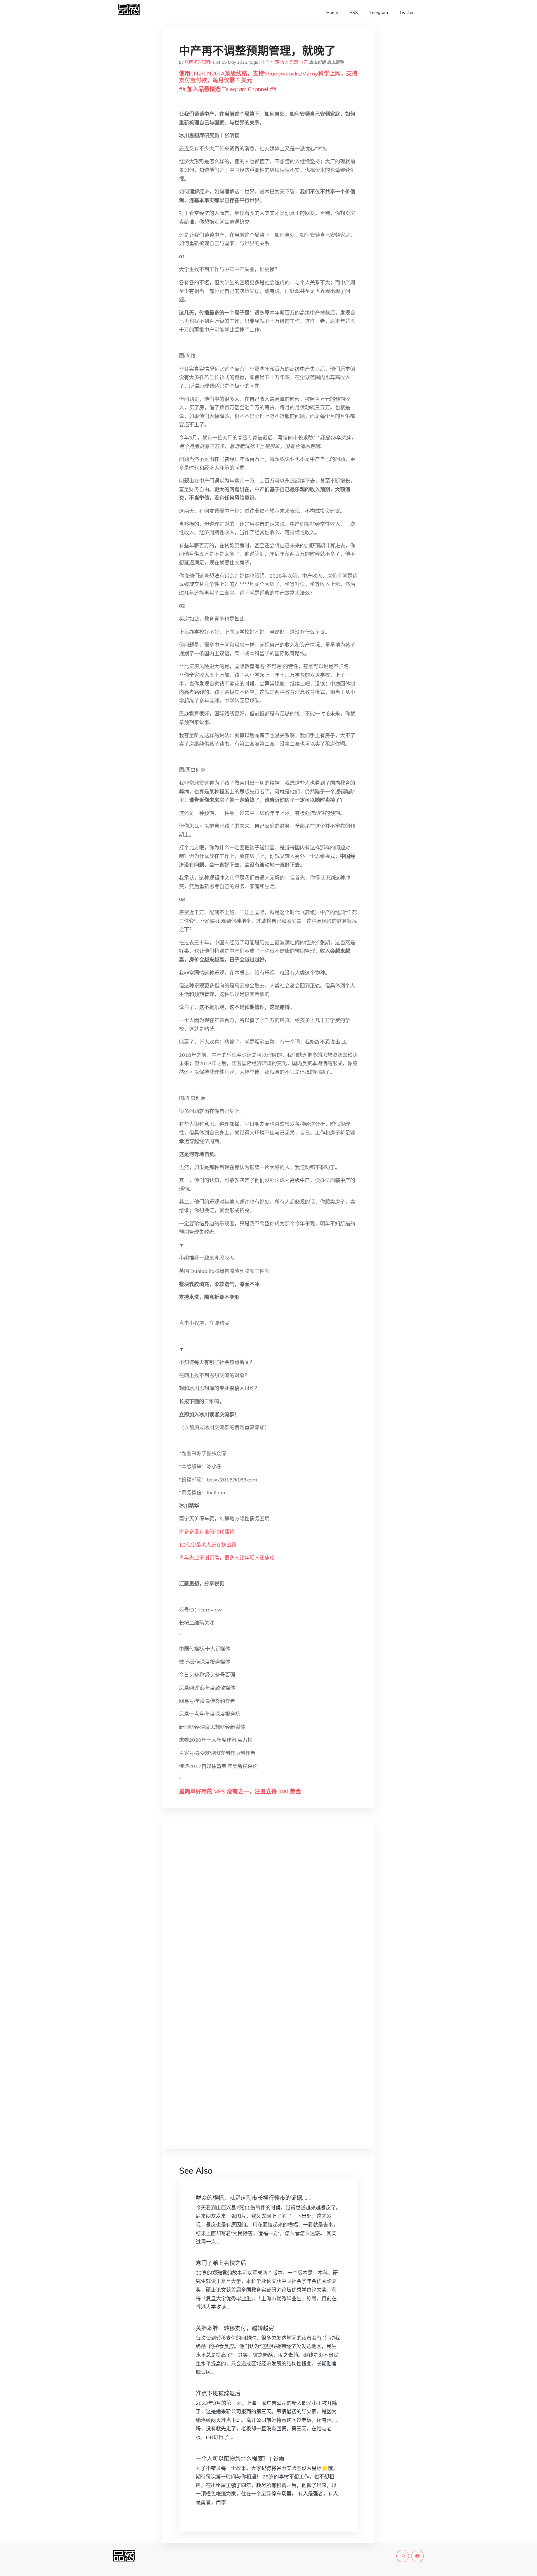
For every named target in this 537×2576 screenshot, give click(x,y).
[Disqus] (268, 1915)
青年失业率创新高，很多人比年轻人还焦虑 (227, 1558)
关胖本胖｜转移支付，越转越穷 (235, 2328)
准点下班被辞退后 (218, 2393)
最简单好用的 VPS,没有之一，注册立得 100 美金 (240, 1791)
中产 (265, 62)
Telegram (379, 12)
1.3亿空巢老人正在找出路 (208, 1545)
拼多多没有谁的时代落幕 (207, 1532)
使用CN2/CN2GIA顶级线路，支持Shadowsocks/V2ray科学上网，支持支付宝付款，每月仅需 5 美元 (268, 77)
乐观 (294, 62)
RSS (354, 12)
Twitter (406, 12)
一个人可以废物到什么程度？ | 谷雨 (240, 2458)
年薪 (275, 62)
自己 (303, 62)
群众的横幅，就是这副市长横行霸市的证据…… (253, 2198)
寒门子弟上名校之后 (221, 2263)
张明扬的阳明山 (200, 62)
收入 (284, 62)
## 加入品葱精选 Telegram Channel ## (228, 89)
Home (332, 12)
